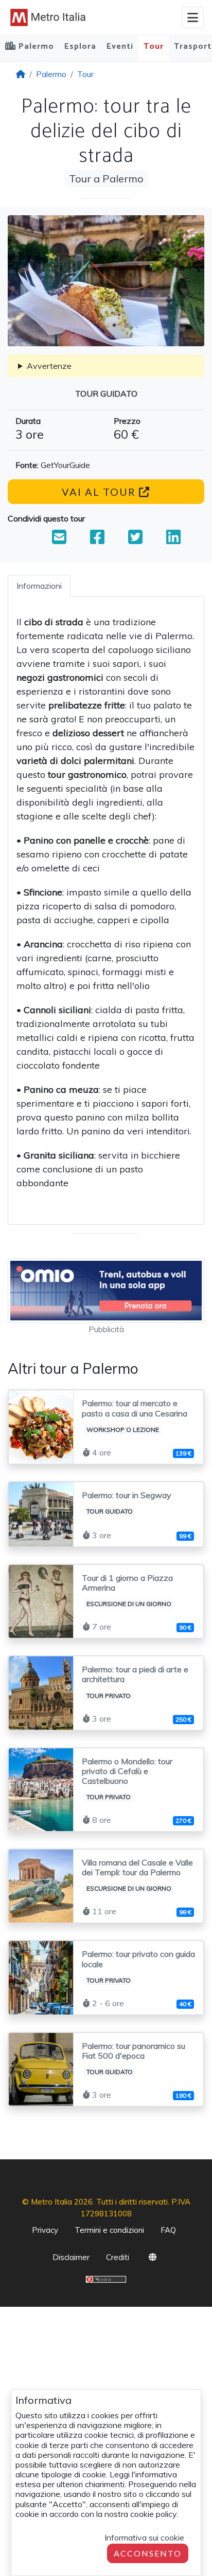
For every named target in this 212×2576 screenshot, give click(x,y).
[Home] (21, 74)
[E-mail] (59, 540)
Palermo (51, 74)
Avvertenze (49, 366)
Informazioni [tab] (39, 586)
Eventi (120, 46)
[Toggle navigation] (193, 17)
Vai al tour (100, 492)
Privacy (45, 2230)
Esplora (80, 46)
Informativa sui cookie (144, 2537)
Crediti (118, 2257)
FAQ (168, 2230)
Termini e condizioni (109, 2230)
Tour (154, 46)
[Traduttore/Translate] (153, 2259)
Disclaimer (71, 2257)
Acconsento (148, 2553)
